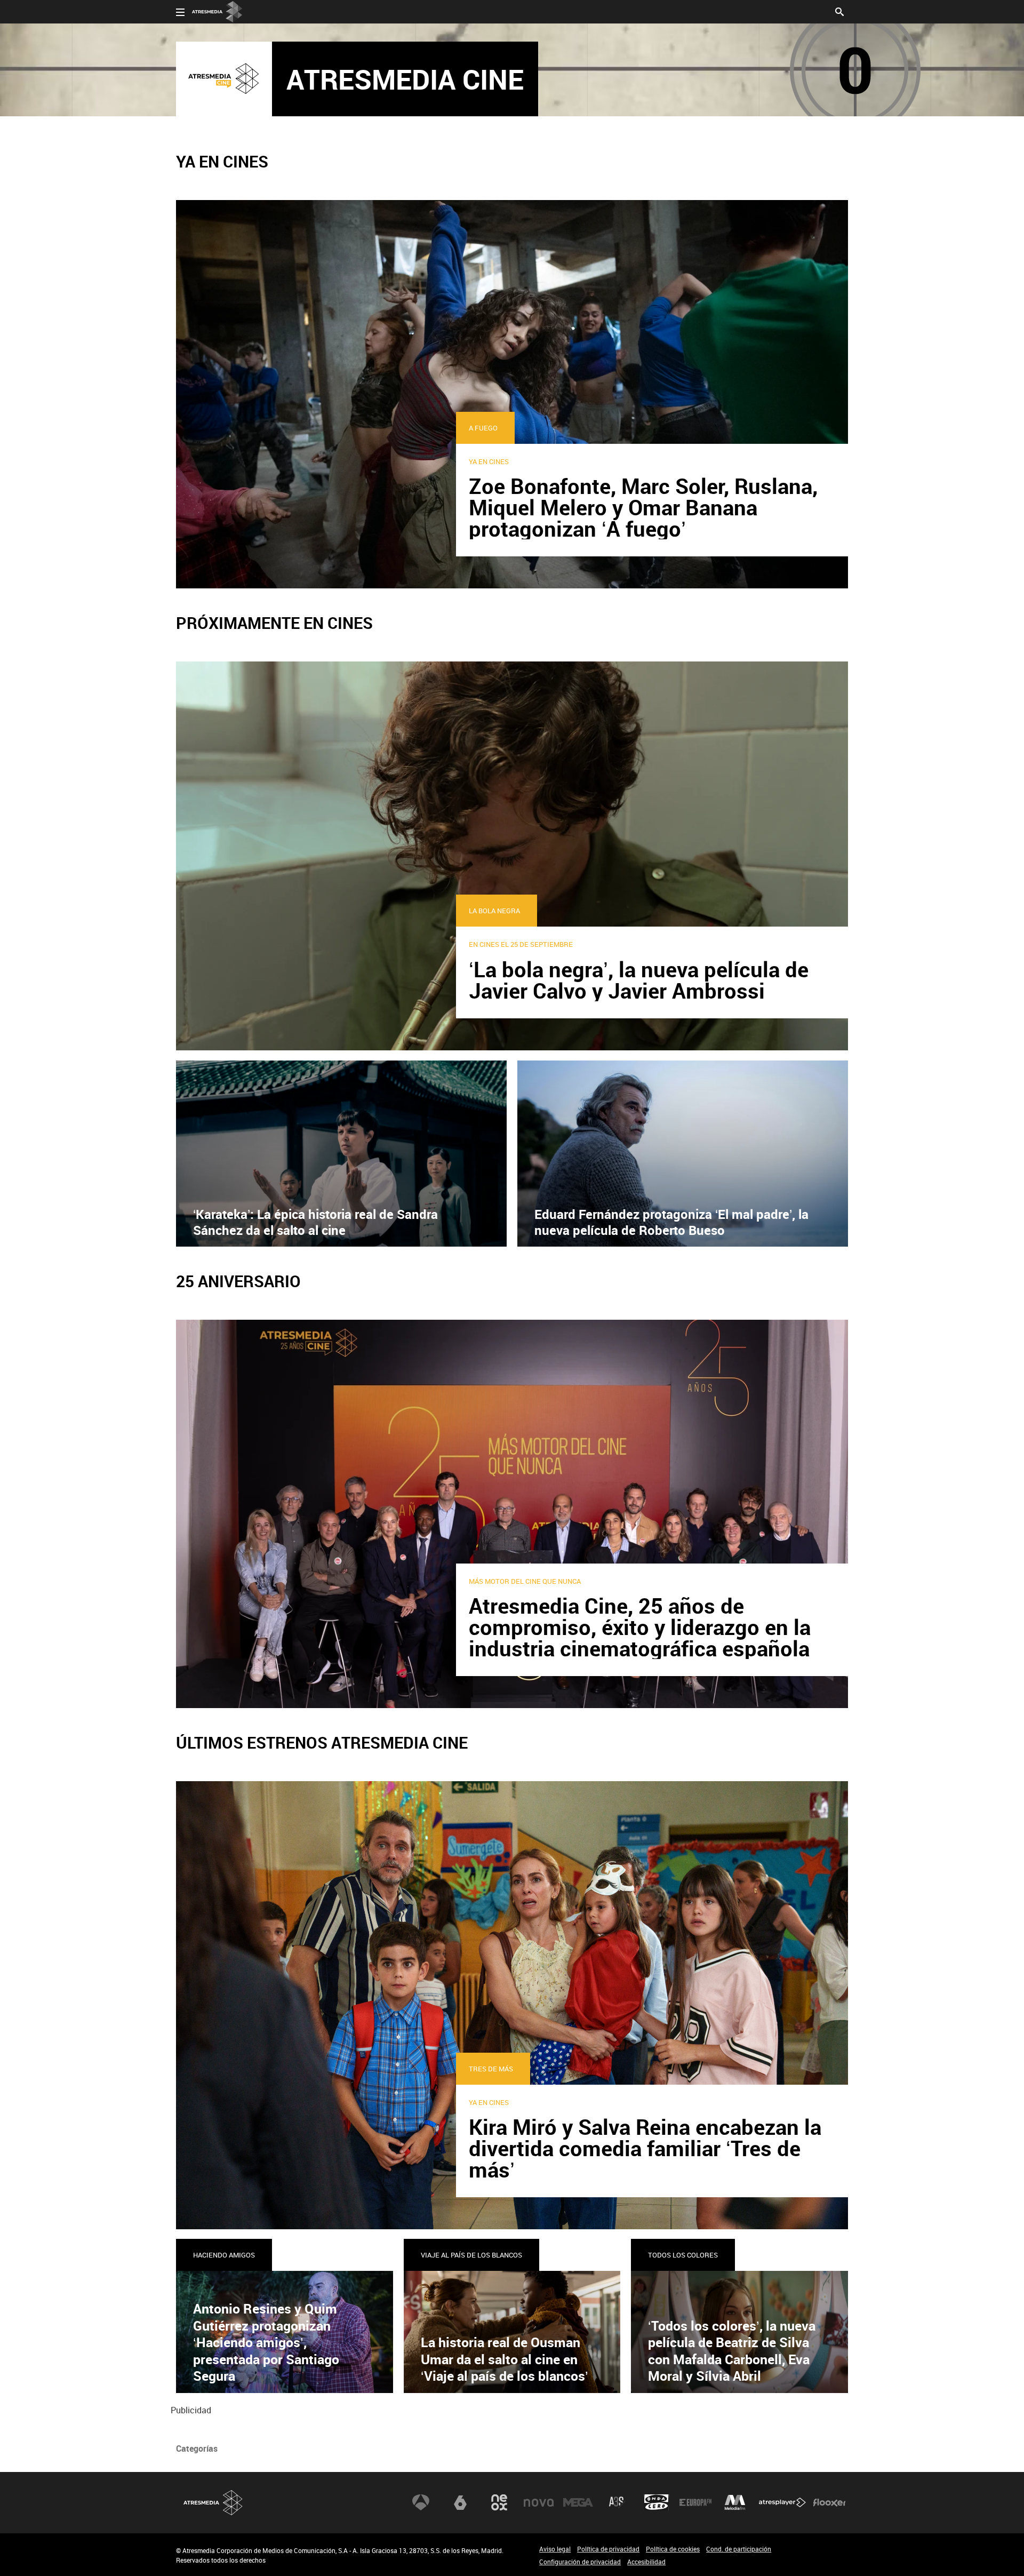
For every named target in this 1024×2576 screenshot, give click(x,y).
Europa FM (695, 2502)
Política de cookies (673, 2549)
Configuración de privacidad (580, 2562)
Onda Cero (657, 2502)
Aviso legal (555, 2549)
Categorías (197, 2449)
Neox (499, 2502)
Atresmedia (213, 2503)
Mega (578, 2502)
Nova (539, 2502)
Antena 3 (421, 2502)
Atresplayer (782, 2502)
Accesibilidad (646, 2562)
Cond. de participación (739, 2549)
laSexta (460, 2502)
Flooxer (829, 2502)
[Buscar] (839, 11)
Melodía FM (735, 2502)
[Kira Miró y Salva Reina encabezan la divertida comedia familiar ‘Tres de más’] (512, 2004)
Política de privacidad (608, 2549)
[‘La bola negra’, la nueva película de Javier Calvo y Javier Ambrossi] (512, 855)
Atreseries (617, 2502)
